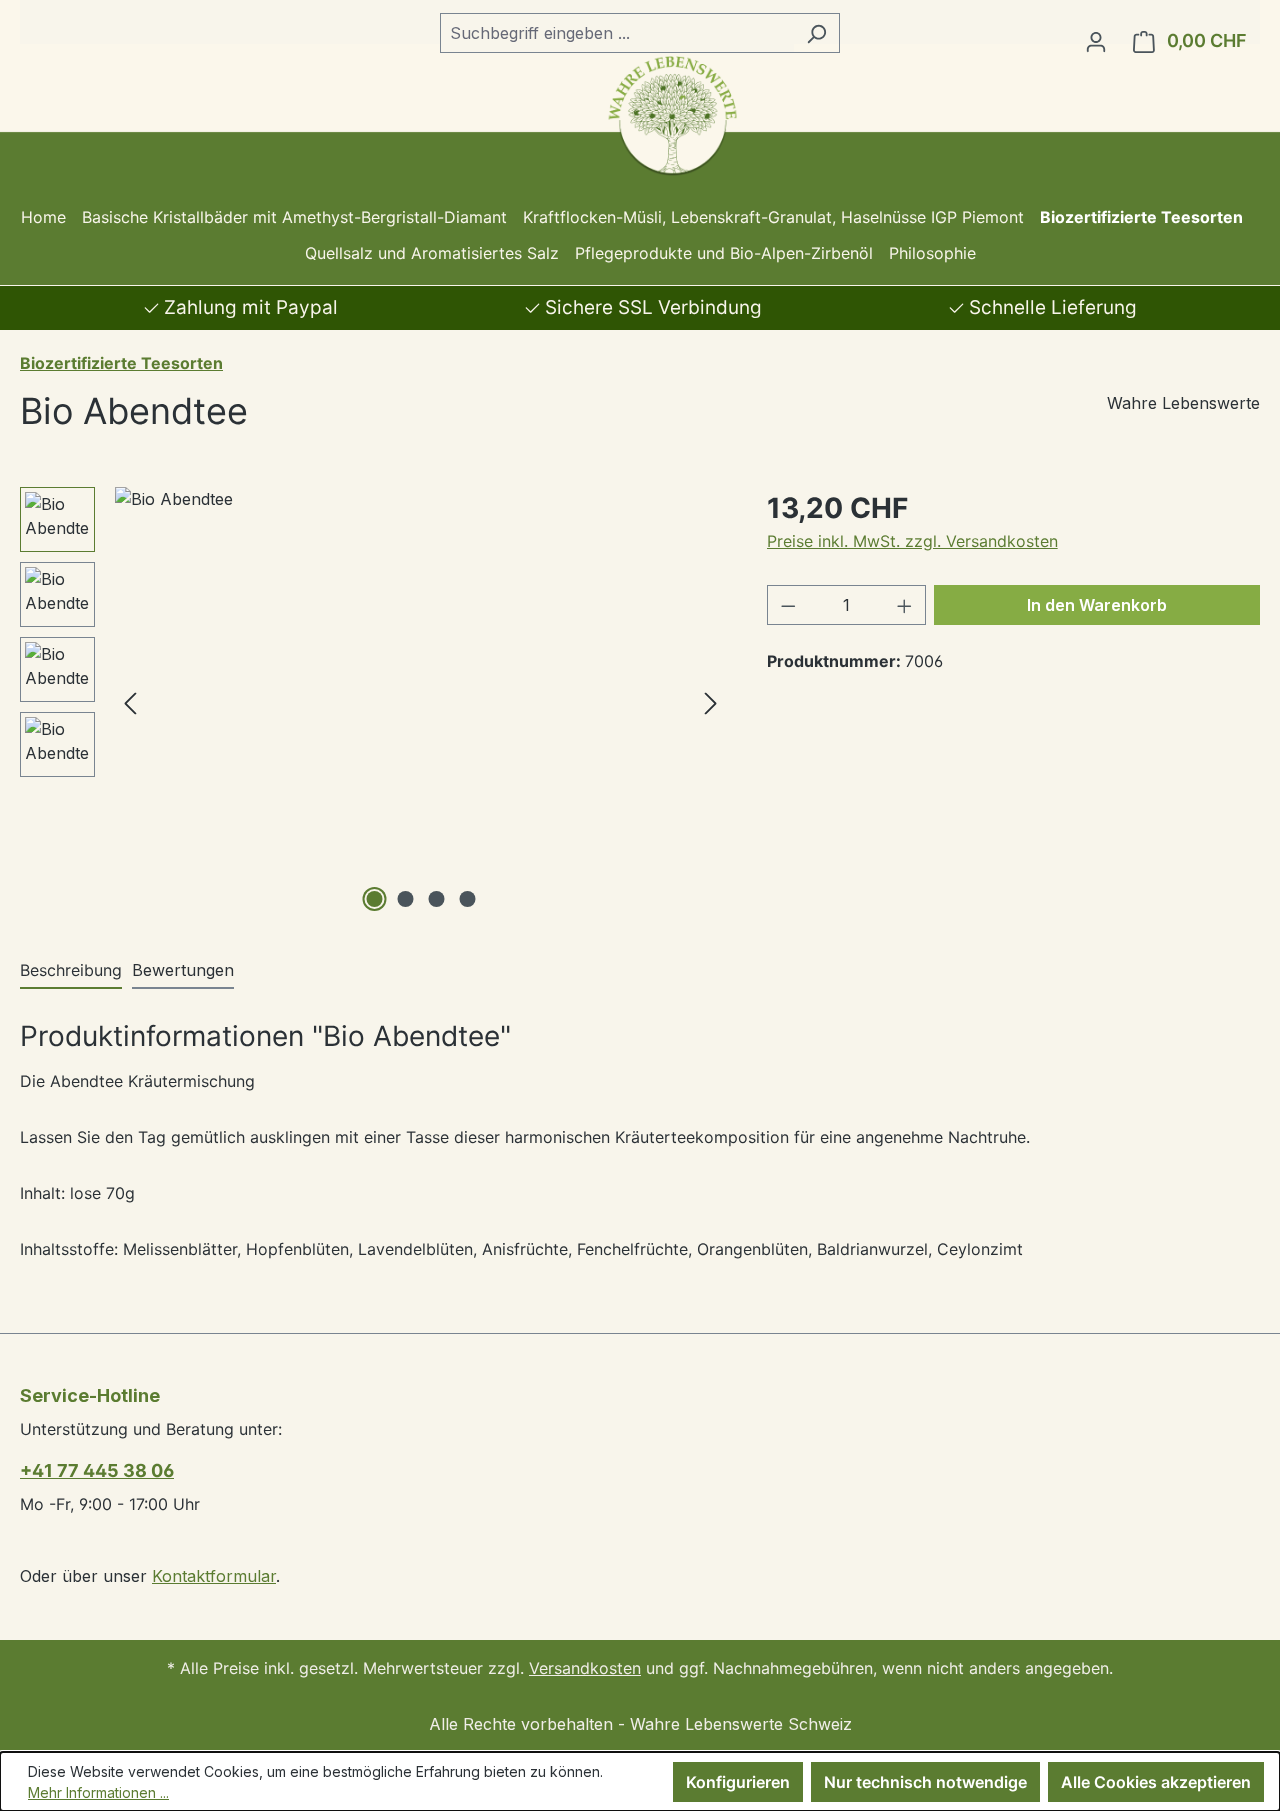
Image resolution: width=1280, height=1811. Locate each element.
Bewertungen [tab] (183, 970)
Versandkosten (585, 1668)
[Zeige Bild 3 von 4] (436, 899)
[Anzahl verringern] (788, 605)
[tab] (71, 971)
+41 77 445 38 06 (97, 1470)
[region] (373, 702)
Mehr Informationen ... (98, 1792)
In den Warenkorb (1097, 605)
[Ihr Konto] (1096, 41)
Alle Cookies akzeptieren (1156, 1782)
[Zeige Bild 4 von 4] (467, 899)
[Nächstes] (711, 701)
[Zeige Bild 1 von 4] (374, 899)
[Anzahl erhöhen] (905, 605)
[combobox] (617, 33)
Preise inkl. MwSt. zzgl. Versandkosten (912, 541)
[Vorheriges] (130, 701)
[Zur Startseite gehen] (640, 115)
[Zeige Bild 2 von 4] (405, 899)
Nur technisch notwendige (925, 1782)
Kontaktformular (214, 1576)
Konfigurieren (738, 1782)
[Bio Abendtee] (420, 702)
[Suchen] (816, 33)
